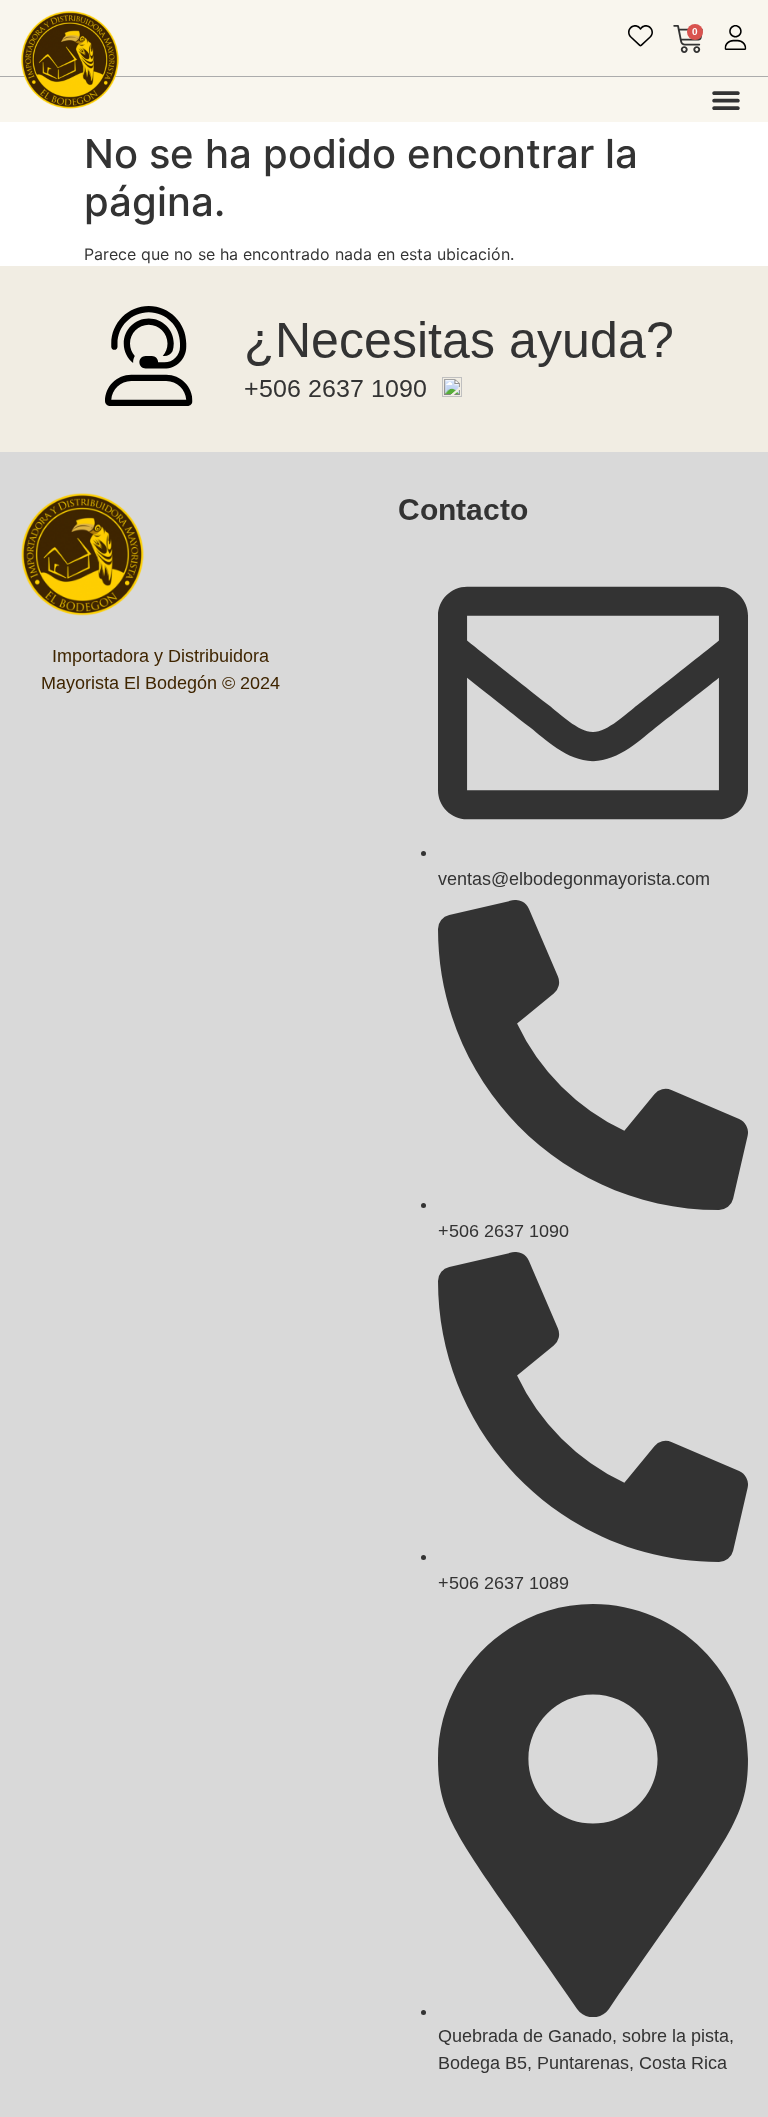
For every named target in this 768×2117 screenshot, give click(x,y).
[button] (725, 99)
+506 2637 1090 (335, 388)
